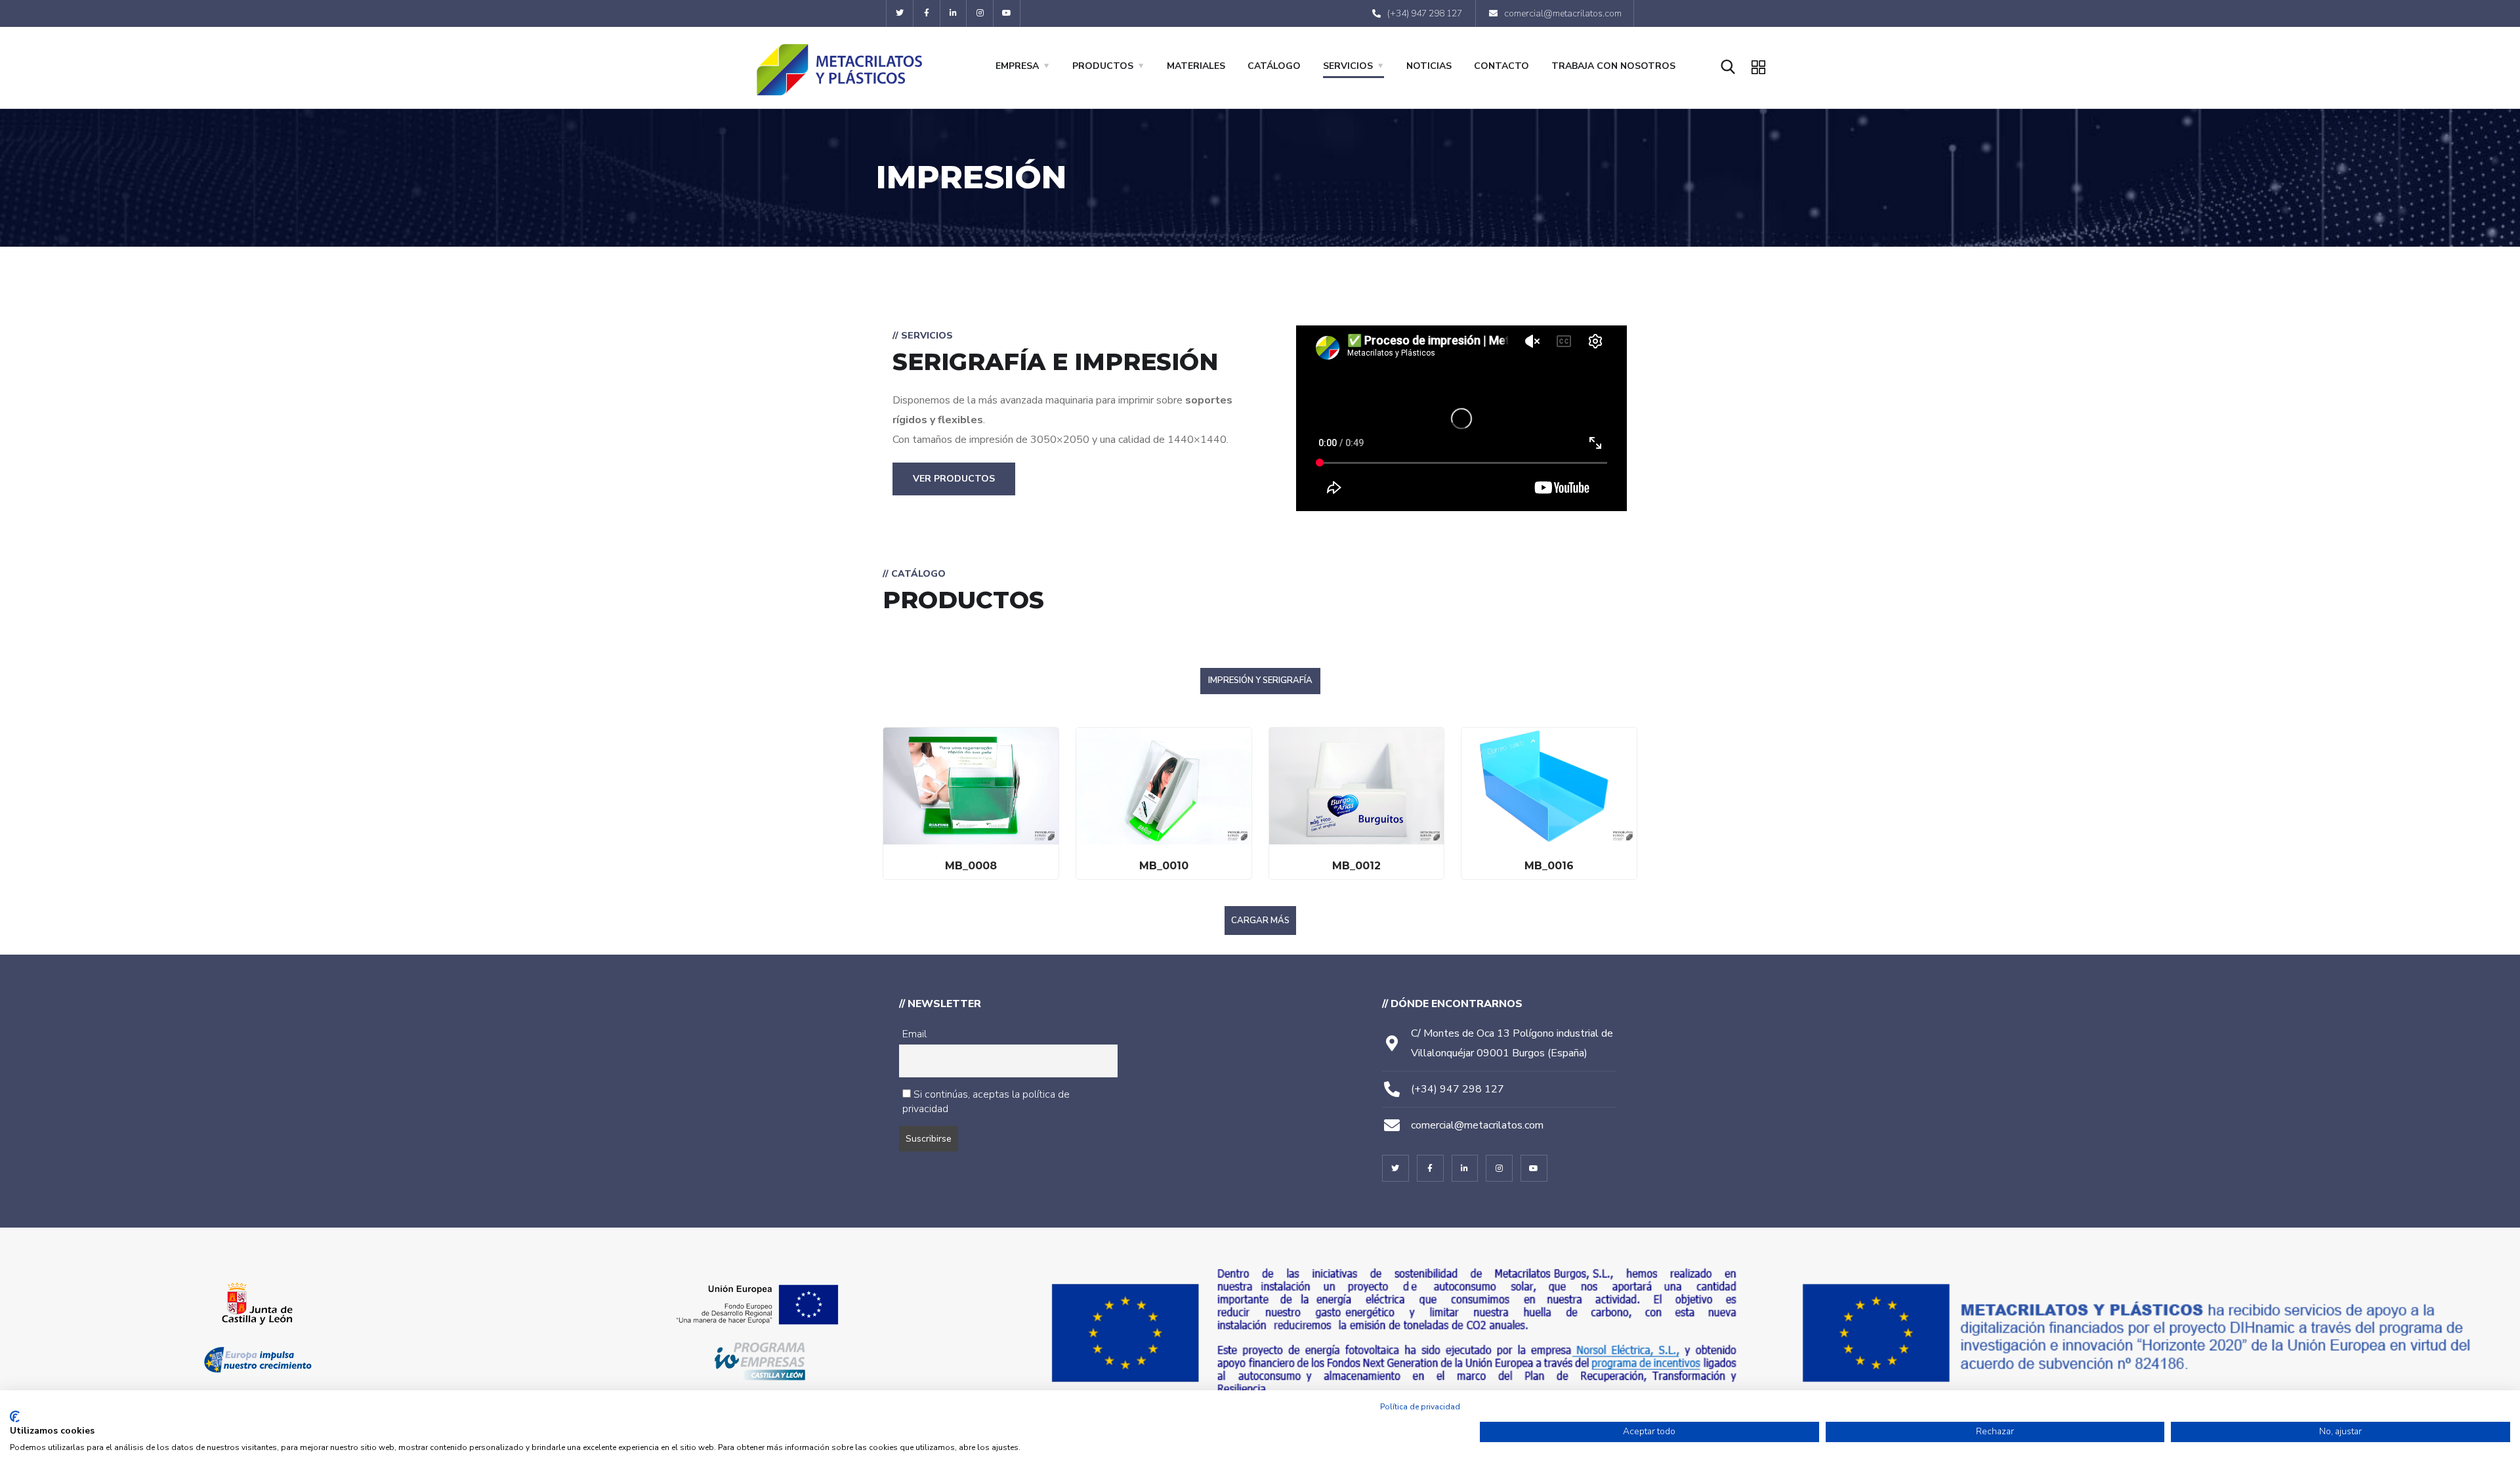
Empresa (1017, 66)
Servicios (1348, 66)
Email (914, 1034)
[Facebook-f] (927, 13)
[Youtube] (1007, 13)
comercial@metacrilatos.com (1477, 1125)
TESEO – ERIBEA (1379, 1205)
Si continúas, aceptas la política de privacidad (986, 1102)
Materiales (1196, 66)
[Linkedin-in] (954, 13)
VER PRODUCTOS (954, 479)
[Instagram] (980, 13)
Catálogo (1274, 66)
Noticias (1429, 66)
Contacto (1501, 66)
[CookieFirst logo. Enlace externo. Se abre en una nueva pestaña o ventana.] (15, 1417)
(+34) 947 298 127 (1458, 1089)
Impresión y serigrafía (1260, 680)
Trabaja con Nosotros (1613, 66)
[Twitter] (900, 13)
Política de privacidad (1420, 1407)
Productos (1103, 66)
